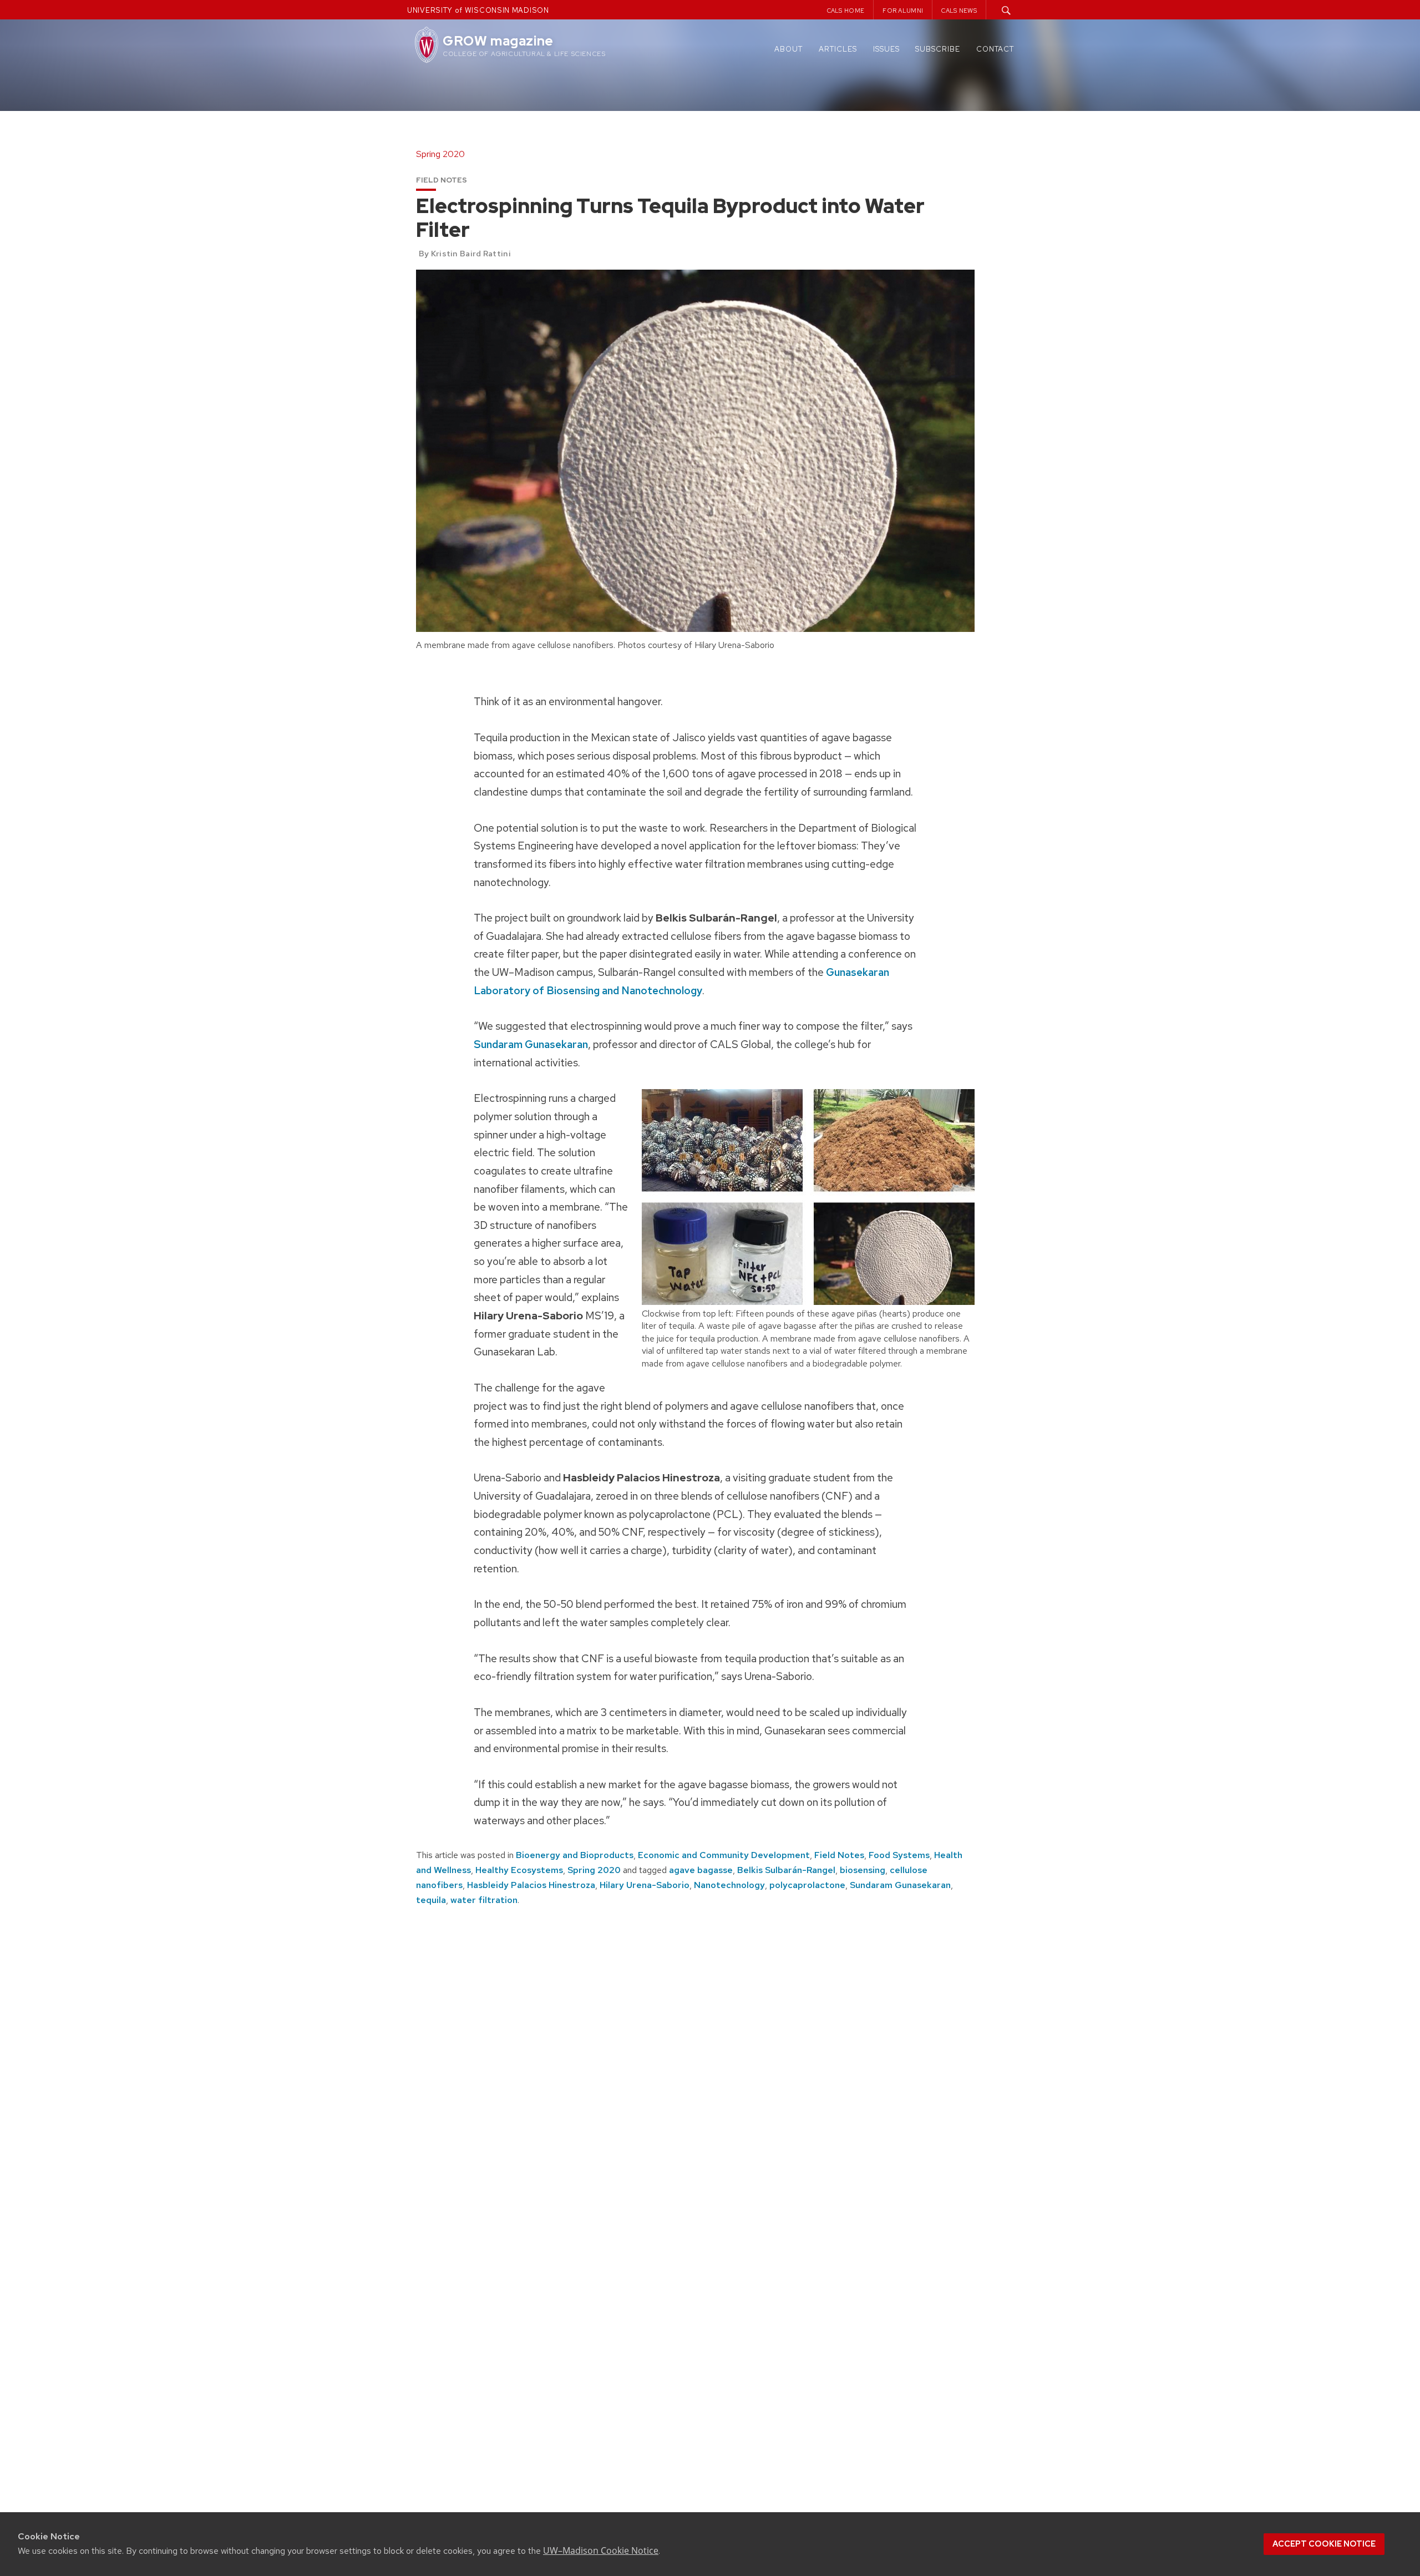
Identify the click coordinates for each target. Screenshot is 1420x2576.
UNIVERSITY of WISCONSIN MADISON (478, 10)
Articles (838, 49)
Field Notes (839, 1855)
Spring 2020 (594, 1870)
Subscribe (938, 49)
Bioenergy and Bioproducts (575, 1855)
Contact (995, 49)
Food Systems (899, 1855)
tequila (431, 1900)
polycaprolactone (807, 1885)
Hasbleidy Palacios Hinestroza (531, 1885)
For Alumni (903, 11)
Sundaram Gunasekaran (531, 1044)
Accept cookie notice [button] (1324, 2544)
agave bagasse (701, 1870)
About (788, 49)
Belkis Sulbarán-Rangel (786, 1870)
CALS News (959, 11)
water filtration (484, 1900)
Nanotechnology (729, 1885)
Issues (886, 49)
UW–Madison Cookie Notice (601, 2550)
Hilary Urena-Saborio (645, 1885)
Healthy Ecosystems (519, 1870)
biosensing (863, 1870)
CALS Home (846, 11)
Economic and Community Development (724, 1855)
